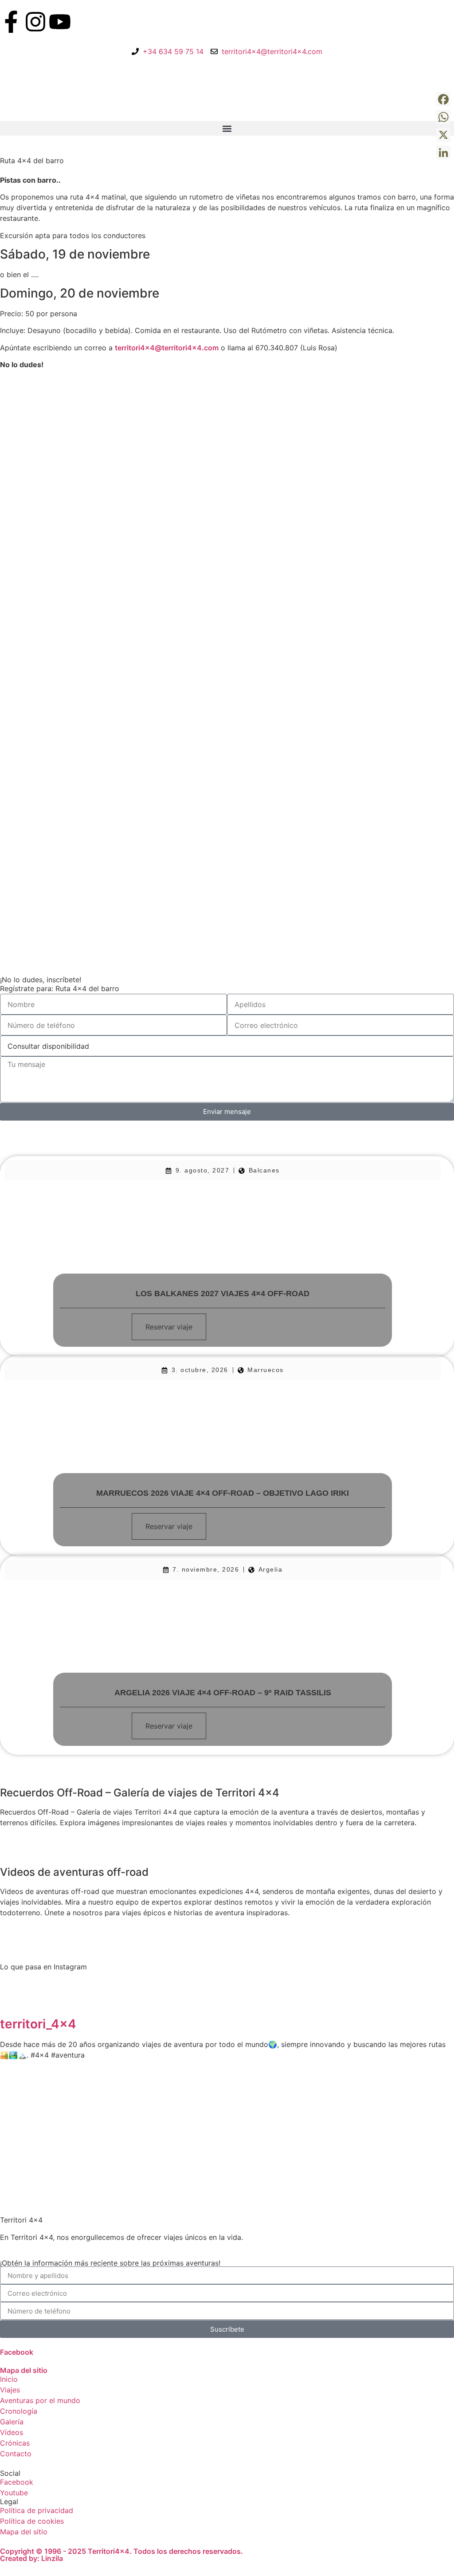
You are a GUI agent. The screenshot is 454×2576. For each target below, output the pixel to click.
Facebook (17, 2352)
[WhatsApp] (443, 117)
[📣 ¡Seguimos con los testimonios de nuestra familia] (418, 2103)
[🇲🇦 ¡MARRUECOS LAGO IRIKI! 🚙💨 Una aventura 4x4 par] (36, 2103)
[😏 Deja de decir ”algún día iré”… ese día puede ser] (265, 2103)
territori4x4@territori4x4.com (167, 348)
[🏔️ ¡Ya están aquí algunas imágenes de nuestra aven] (189, 2103)
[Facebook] (443, 99)
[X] (443, 135)
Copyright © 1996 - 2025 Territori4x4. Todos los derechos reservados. (121, 2551)
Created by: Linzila (31, 2558)
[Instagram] (35, 22)
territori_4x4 (38, 2024)
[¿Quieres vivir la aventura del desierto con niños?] (112, 2103)
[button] (227, 128)
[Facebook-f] (11, 22)
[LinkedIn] (443, 153)
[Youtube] (60, 22)
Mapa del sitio (24, 2370)
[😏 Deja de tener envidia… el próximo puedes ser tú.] (341, 2103)
